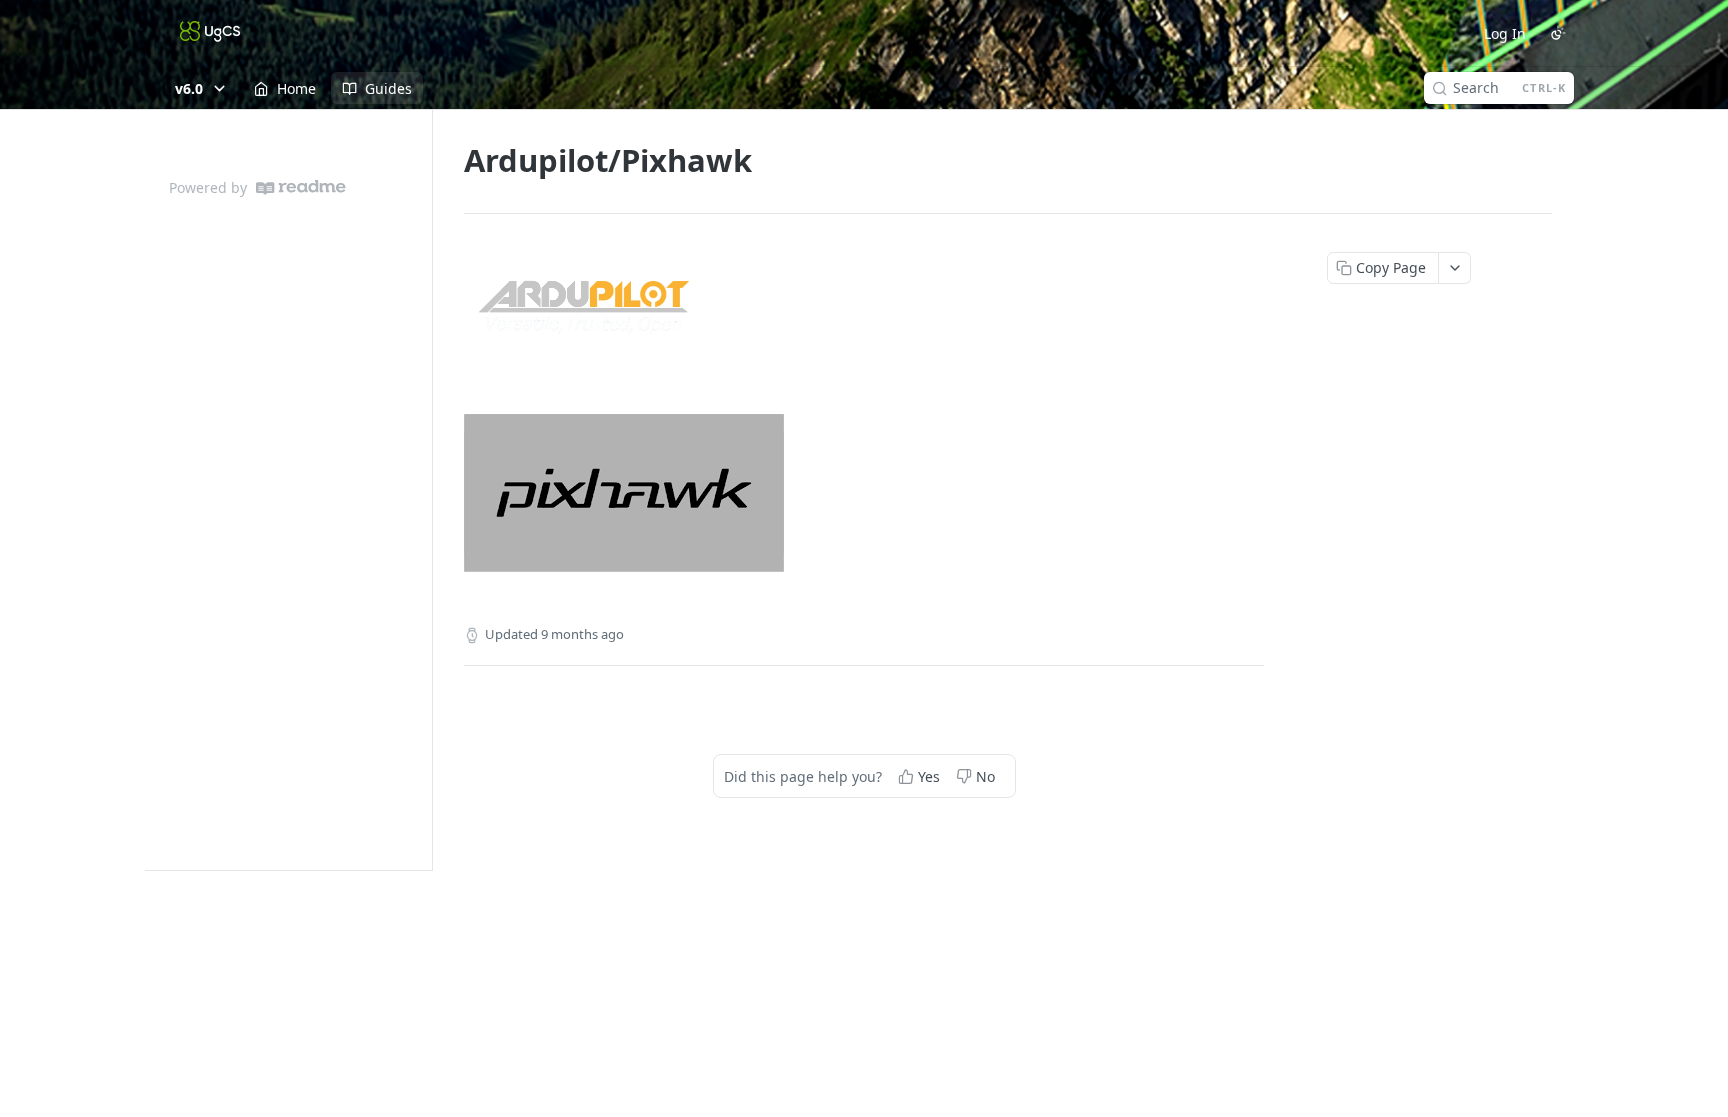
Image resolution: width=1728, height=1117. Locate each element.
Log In (1505, 33)
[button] (864, 310)
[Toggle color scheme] (1558, 33)
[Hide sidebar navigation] (428, 489)
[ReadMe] (301, 187)
